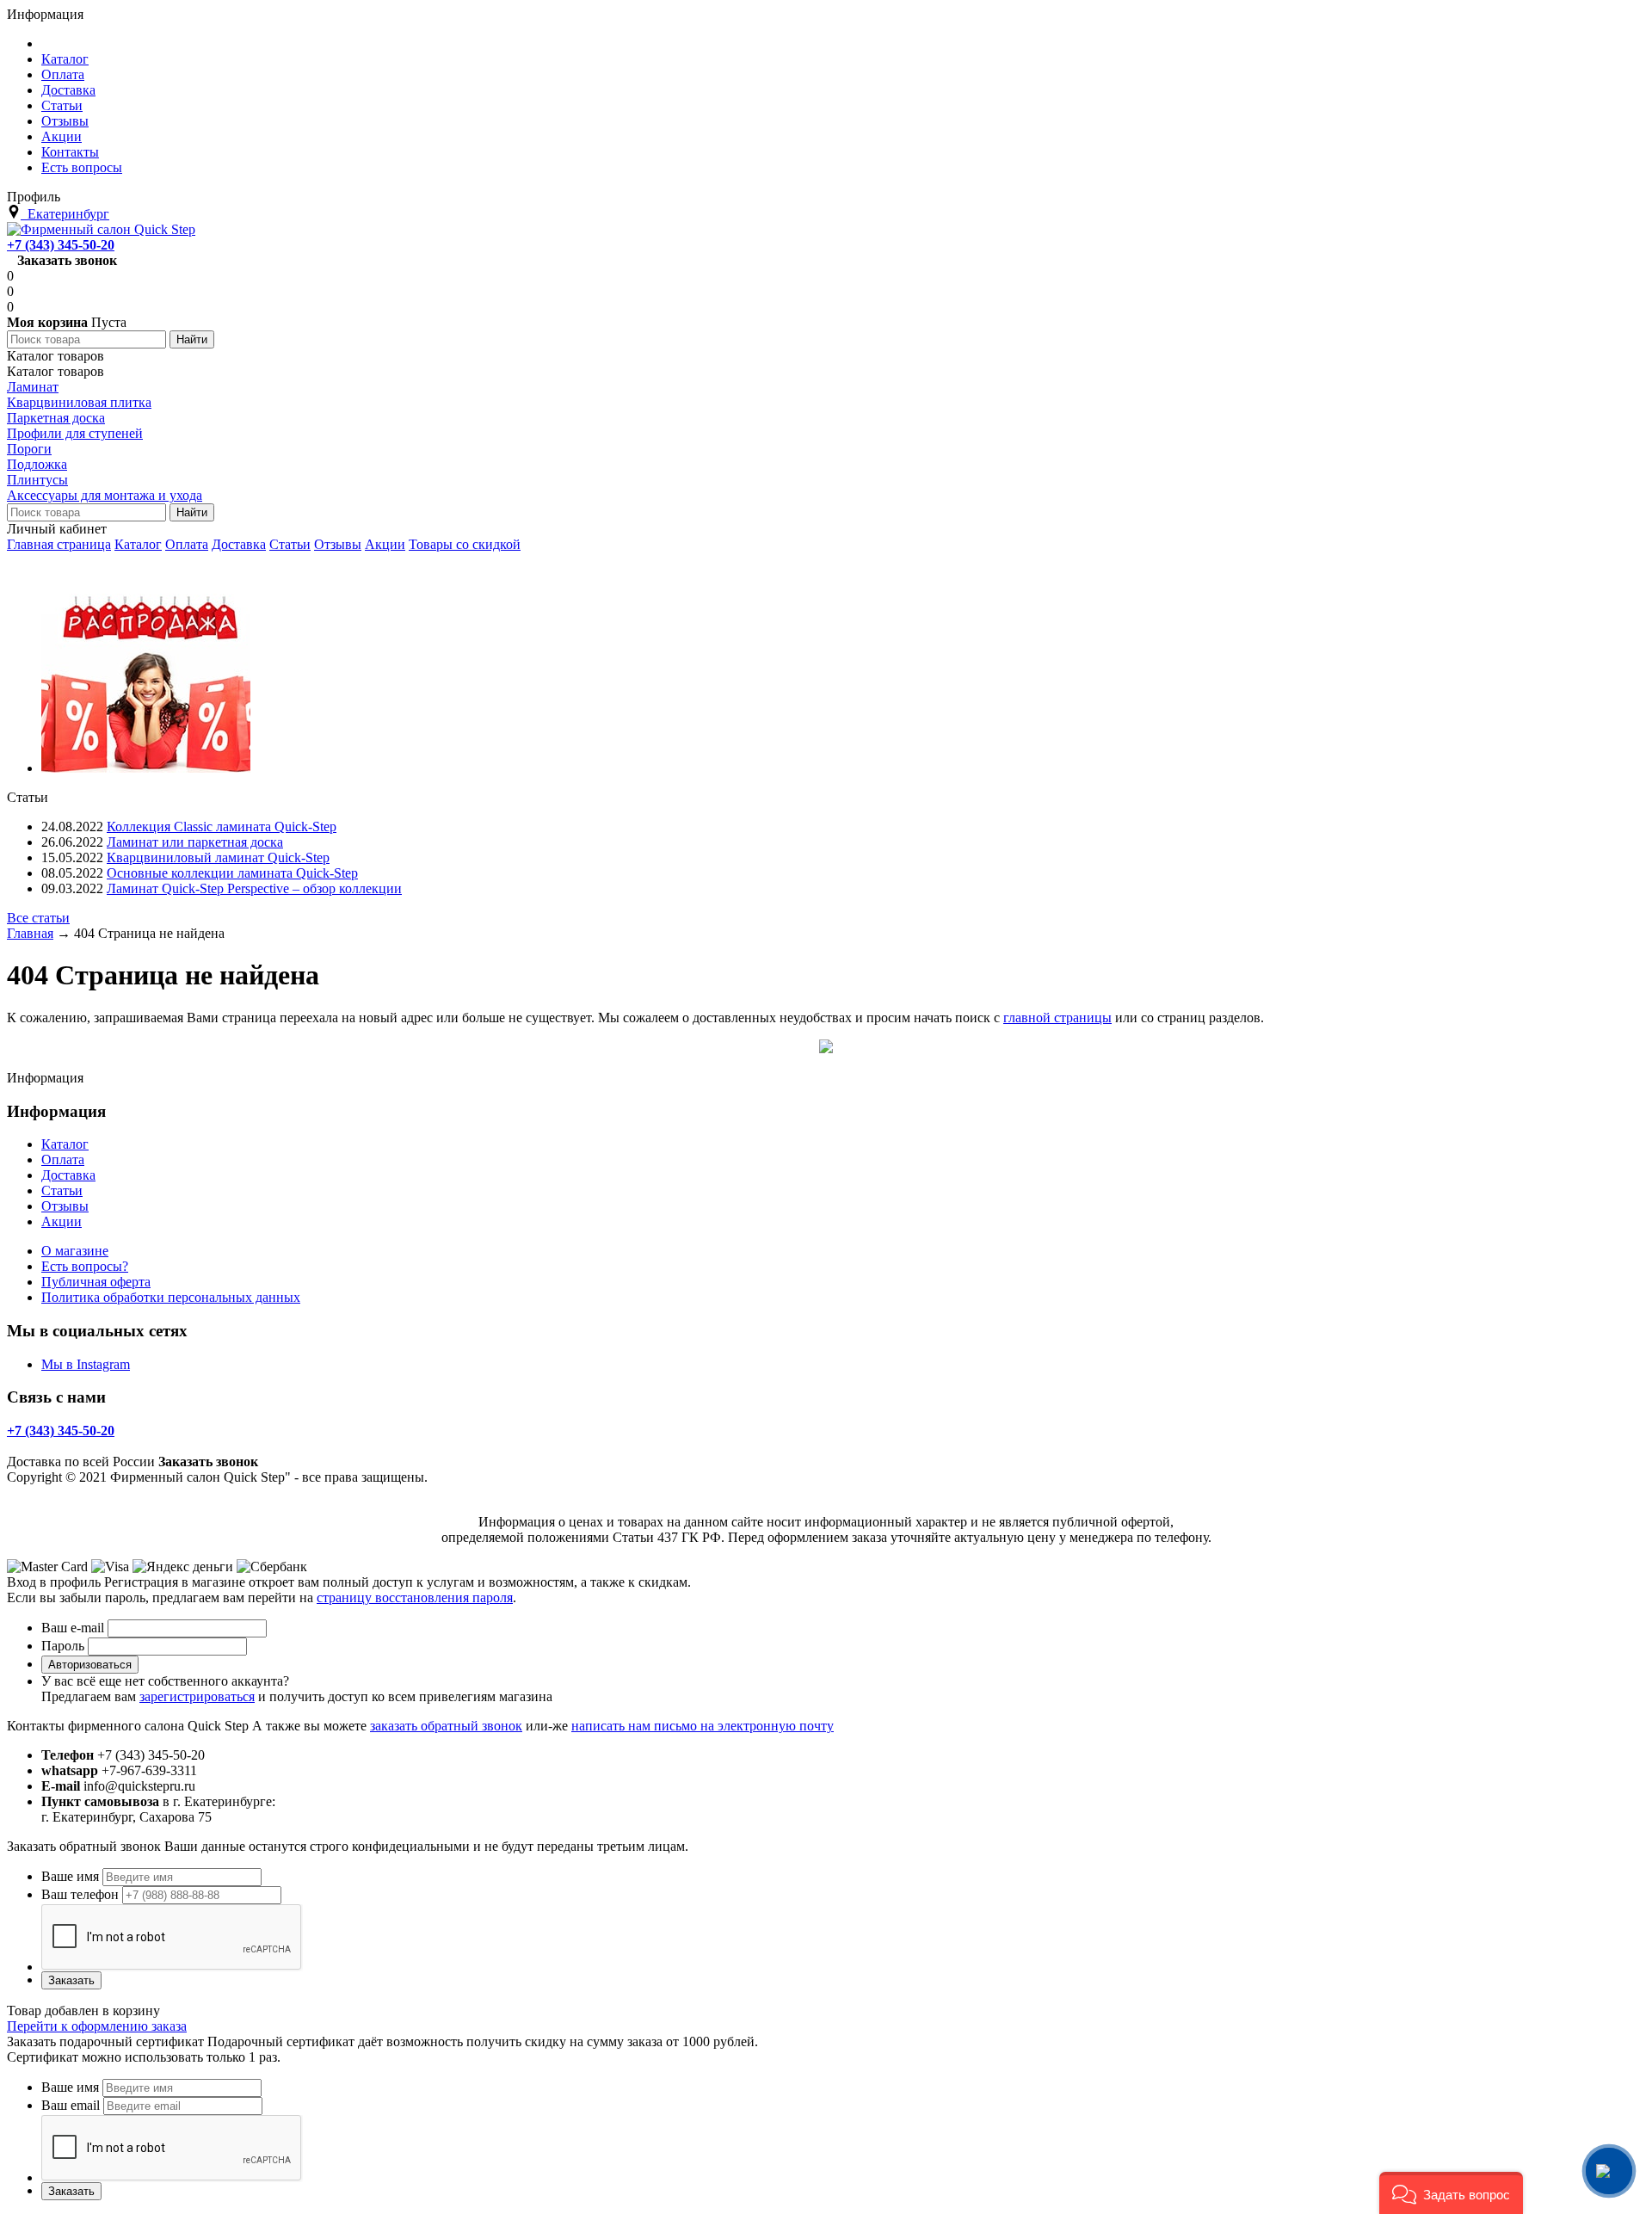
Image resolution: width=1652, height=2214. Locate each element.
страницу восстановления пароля (415, 1597)
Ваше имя (70, 1876)
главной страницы (1057, 1018)
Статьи (290, 544)
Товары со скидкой (465, 544)
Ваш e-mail (73, 1628)
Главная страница (59, 544)
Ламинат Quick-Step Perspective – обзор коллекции (254, 888)
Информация (45, 14)
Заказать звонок (67, 260)
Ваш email (71, 2105)
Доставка (239, 544)
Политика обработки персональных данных (171, 1297)
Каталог (138, 544)
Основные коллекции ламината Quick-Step (232, 873)
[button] (1451, 2193)
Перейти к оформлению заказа (97, 2026)
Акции (385, 544)
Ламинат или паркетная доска (195, 842)
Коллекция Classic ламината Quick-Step (222, 826)
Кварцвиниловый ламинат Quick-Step (218, 857)
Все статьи (38, 918)
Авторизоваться (90, 1665)
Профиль (34, 197)
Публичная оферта (96, 1282)
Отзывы (338, 544)
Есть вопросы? (85, 1266)
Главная (30, 933)
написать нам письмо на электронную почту (703, 1726)
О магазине (75, 1251)
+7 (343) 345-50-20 (61, 245)
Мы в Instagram (86, 1364)
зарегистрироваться (197, 1696)
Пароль (63, 1646)
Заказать (71, 1980)
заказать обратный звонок (446, 1726)
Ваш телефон (80, 1894)
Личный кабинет (57, 529)
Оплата (187, 544)
